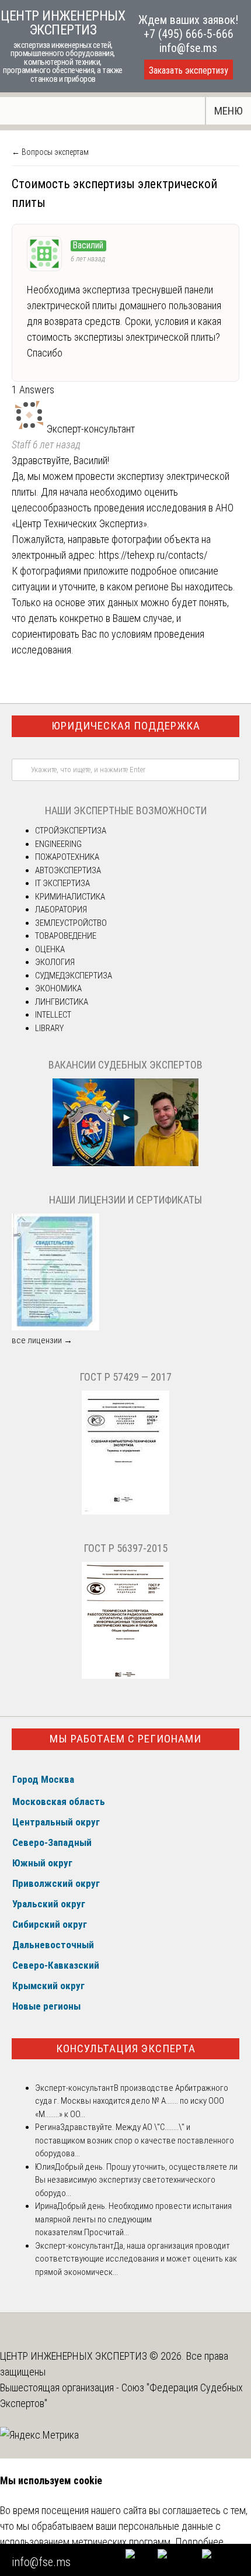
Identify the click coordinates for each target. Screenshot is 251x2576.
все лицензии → (42, 1340)
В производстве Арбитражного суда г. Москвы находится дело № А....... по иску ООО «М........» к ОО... (132, 2101)
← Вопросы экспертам (50, 152)
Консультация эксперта (126, 2048)
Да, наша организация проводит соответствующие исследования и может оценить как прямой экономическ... (136, 2259)
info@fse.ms (188, 48)
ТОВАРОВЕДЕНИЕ (66, 936)
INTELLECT (53, 1015)
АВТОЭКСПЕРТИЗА (68, 870)
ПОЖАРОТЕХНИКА (67, 857)
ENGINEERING (58, 844)
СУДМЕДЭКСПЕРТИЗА (74, 976)
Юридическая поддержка (126, 726)
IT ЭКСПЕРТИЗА (62, 883)
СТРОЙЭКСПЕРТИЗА (71, 831)
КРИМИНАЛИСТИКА (70, 897)
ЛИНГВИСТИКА (62, 1002)
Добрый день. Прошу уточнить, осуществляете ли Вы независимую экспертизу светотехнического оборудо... (136, 2180)
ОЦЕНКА (50, 949)
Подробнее (199, 2542)
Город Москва (43, 1779)
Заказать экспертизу (189, 70)
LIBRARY (49, 1028)
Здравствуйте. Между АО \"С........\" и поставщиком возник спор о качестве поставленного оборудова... (135, 2140)
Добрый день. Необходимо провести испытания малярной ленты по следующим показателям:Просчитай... (133, 2219)
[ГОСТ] (125, 1512)
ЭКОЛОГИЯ (55, 962)
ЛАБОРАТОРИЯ (61, 910)
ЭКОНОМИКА (58, 988)
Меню (229, 111)
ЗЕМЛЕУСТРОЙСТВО (71, 923)
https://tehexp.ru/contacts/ (153, 555)
